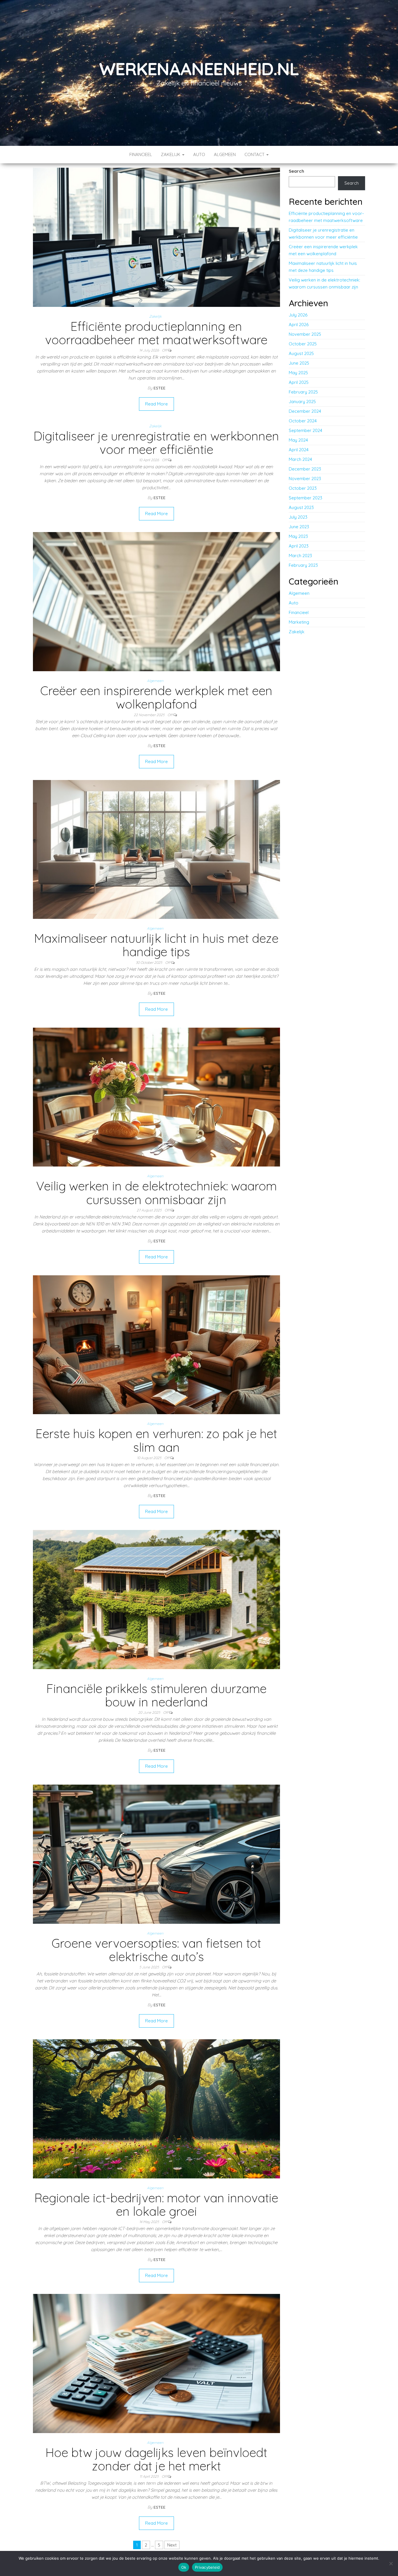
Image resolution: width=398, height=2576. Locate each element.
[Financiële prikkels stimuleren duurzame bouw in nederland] (156, 1599)
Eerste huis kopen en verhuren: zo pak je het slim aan (156, 1440)
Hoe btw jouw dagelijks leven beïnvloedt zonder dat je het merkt (156, 2459)
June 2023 (299, 527)
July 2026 (298, 315)
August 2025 (301, 353)
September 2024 (305, 430)
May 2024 (298, 440)
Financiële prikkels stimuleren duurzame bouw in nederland (156, 1695)
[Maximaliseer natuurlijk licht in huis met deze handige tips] (156, 849)
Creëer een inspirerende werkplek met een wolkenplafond (156, 697)
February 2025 (303, 392)
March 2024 (300, 459)
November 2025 (305, 334)
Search (296, 171)
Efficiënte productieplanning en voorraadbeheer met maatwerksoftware (156, 333)
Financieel (141, 154)
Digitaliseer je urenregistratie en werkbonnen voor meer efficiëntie (156, 443)
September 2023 (305, 498)
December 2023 (305, 469)
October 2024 (303, 421)
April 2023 (299, 546)
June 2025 (299, 363)
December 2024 (305, 411)
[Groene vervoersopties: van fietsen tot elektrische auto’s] (156, 1854)
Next (172, 2545)
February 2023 (303, 565)
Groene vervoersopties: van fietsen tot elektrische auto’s (156, 1950)
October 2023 (303, 488)
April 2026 (299, 325)
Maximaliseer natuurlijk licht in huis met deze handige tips (156, 945)
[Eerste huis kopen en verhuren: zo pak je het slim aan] (156, 1344)
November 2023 (305, 479)
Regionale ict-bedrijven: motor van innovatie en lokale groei (156, 2205)
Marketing (299, 622)
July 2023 (298, 517)
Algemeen (225, 154)
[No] (391, 2563)
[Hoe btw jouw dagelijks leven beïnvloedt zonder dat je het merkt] (156, 2363)
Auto (199, 154)
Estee (160, 388)
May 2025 (298, 373)
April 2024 (299, 450)
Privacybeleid (207, 2567)
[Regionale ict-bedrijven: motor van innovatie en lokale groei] (156, 2108)
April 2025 (299, 382)
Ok (184, 2567)
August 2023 (301, 507)
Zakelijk (171, 154)
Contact (255, 154)
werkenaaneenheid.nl (199, 69)
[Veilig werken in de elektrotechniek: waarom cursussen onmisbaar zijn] (156, 1097)
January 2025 (302, 402)
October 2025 (303, 344)
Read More (156, 404)
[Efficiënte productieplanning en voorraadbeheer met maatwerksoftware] (156, 237)
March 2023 (300, 556)
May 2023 (298, 536)
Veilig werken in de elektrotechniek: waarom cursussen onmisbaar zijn (156, 1193)
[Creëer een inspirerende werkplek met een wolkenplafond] (156, 601)
